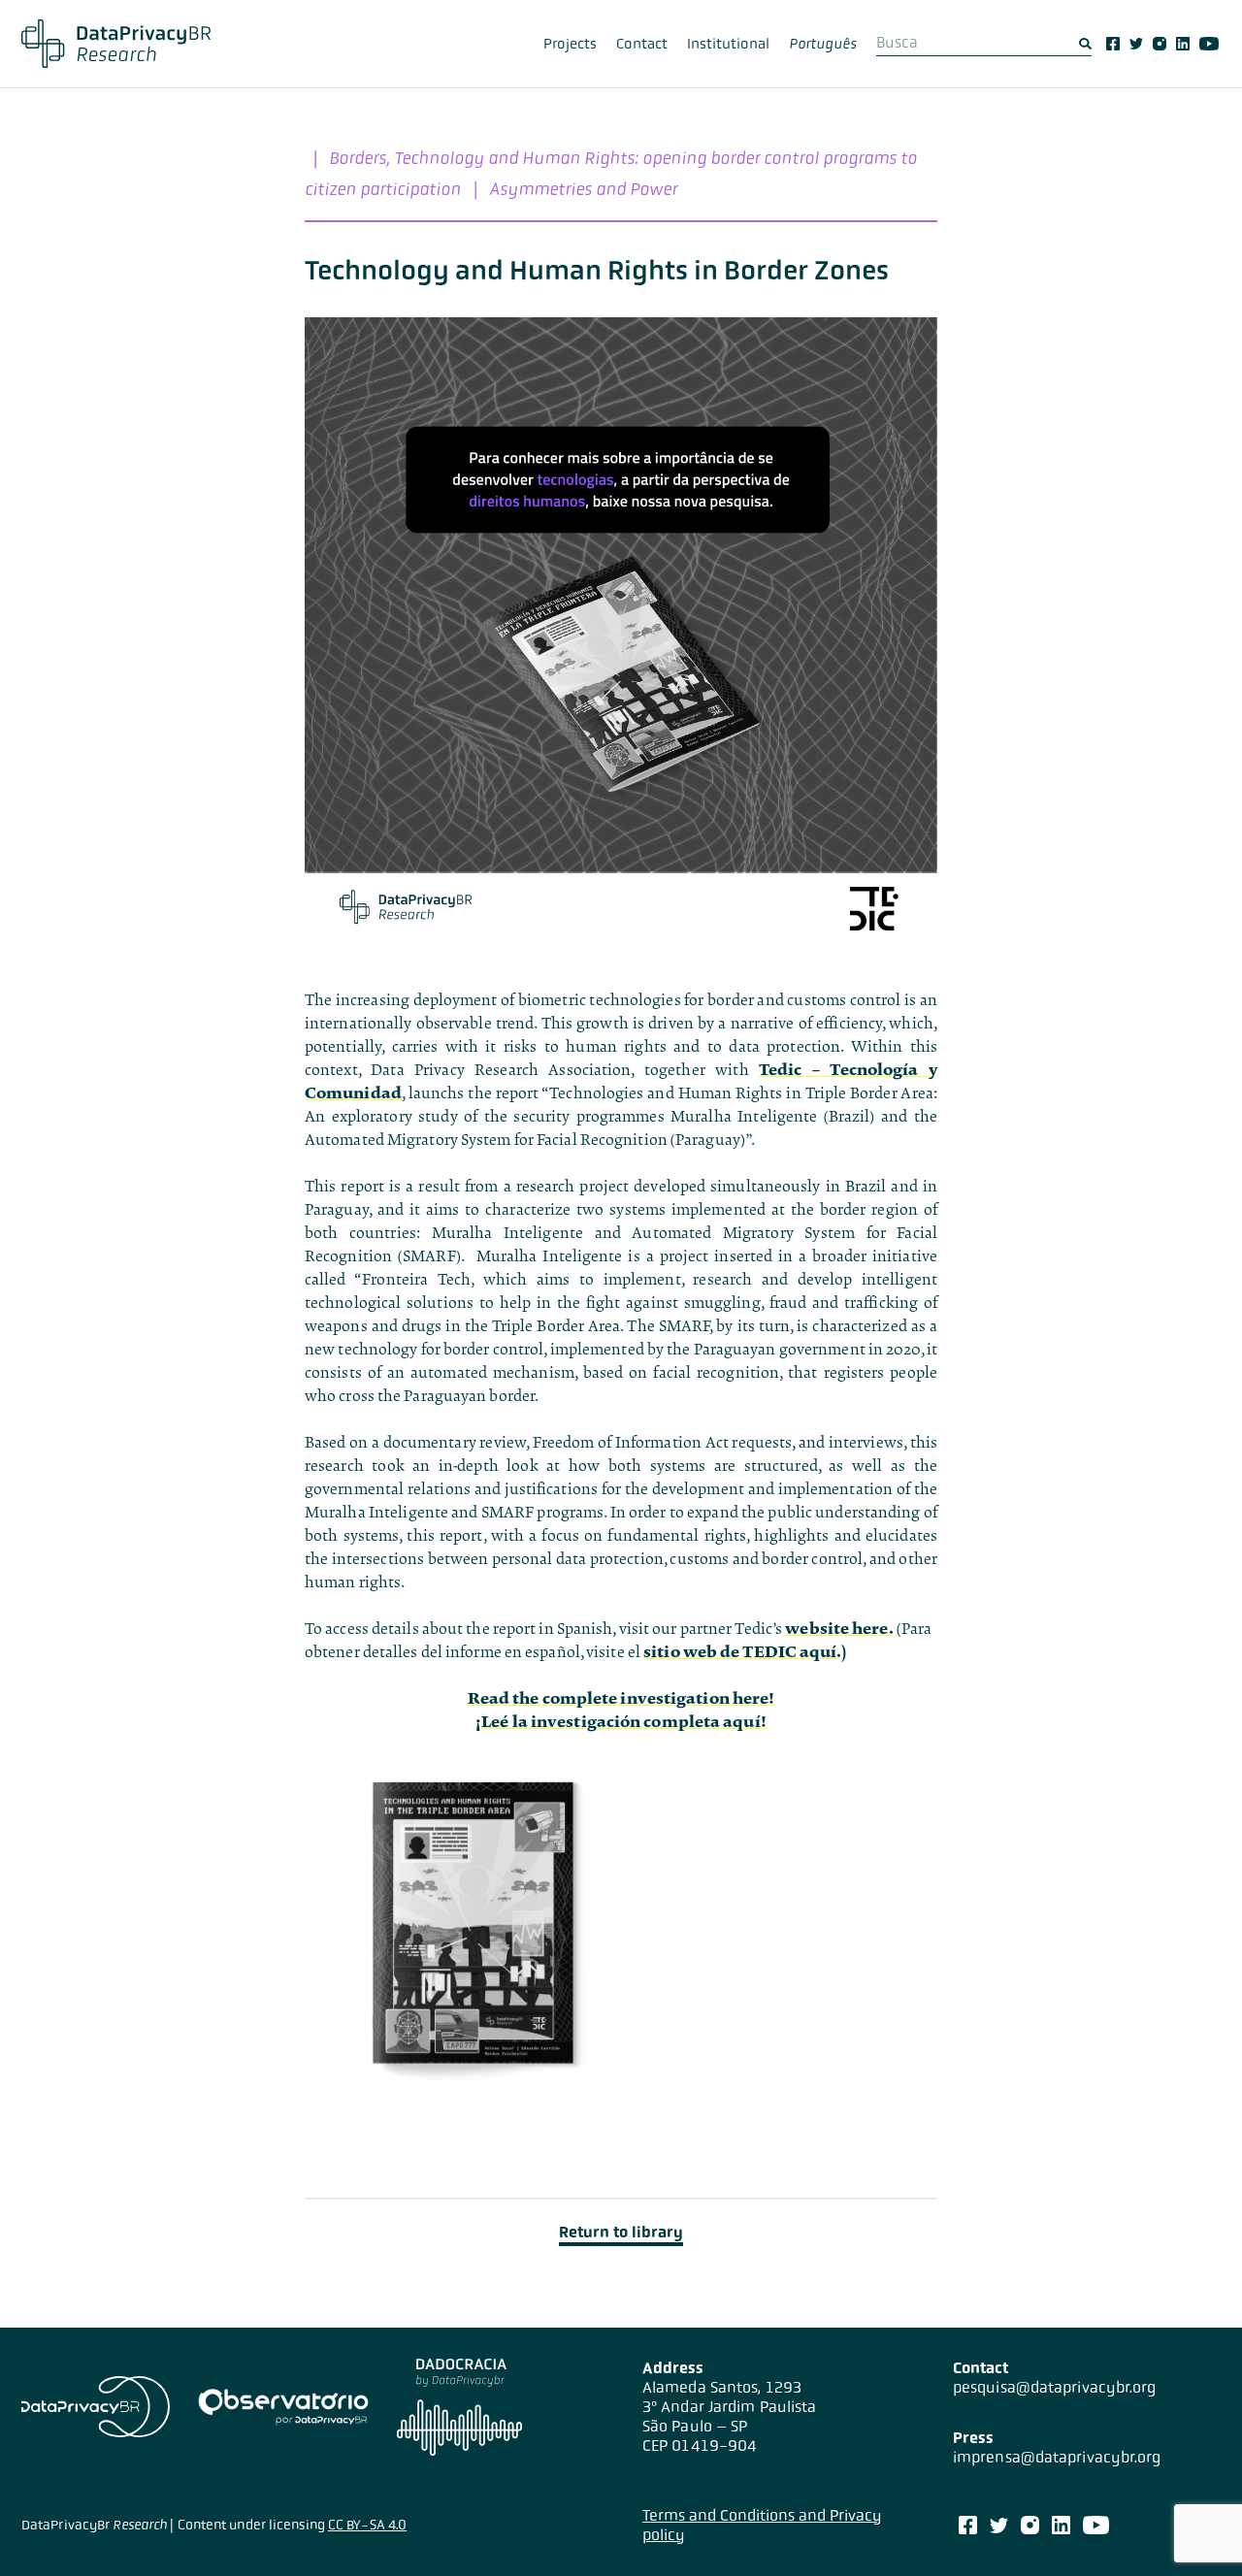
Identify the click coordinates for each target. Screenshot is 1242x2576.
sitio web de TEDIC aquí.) (745, 1652)
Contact (642, 44)
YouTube (1209, 44)
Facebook (1113, 44)
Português (823, 44)
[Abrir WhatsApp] (1193, 2527)
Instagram (1160, 44)
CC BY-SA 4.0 (367, 2525)
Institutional (728, 44)
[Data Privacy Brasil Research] (116, 44)
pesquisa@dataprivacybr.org (1055, 2387)
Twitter (1136, 44)
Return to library (621, 2232)
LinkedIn (1183, 44)
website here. (839, 1629)
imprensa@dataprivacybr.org (1057, 2457)
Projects (570, 44)
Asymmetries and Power (583, 189)
